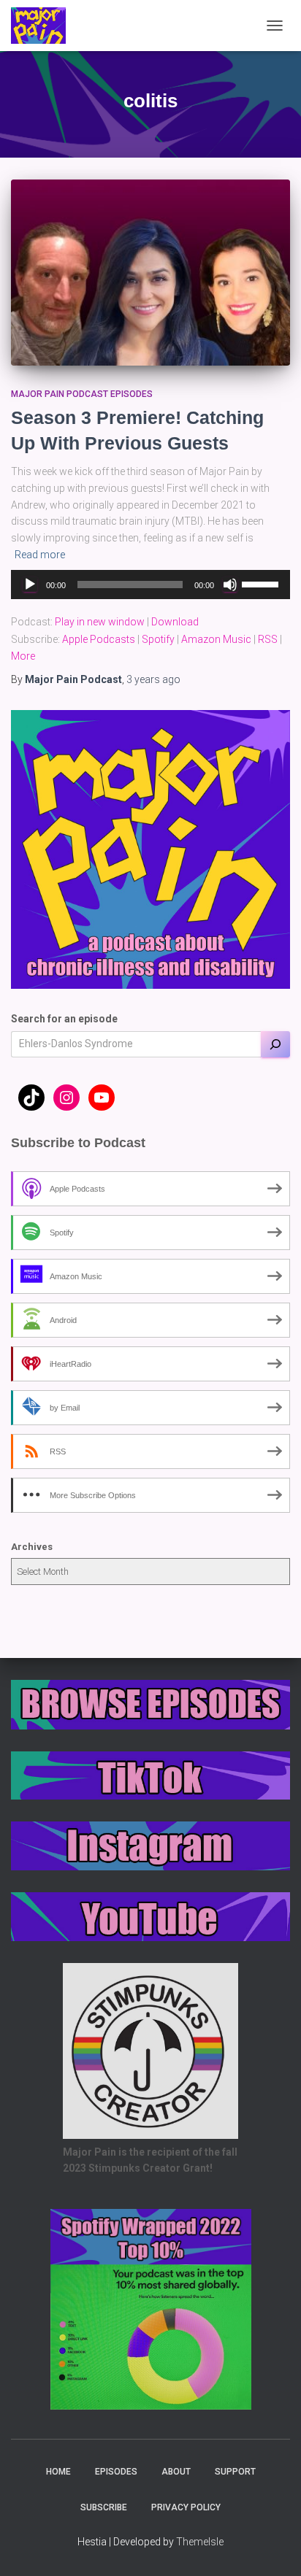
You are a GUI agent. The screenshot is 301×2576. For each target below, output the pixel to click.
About (176, 2472)
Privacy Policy (186, 2507)
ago (153, 679)
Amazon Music (216, 639)
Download (175, 622)
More (23, 656)
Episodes (116, 2472)
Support (235, 2472)
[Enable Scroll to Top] (272, 2547)
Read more (40, 555)
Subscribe (104, 2507)
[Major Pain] (44, 26)
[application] (150, 585)
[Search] (275, 1044)
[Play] (30, 585)
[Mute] (230, 585)
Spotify (158, 639)
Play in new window (100, 622)
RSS (268, 639)
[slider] (262, 583)
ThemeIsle (200, 2542)
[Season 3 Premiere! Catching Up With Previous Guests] (150, 273)
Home (58, 2472)
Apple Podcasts (99, 639)
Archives (32, 1547)
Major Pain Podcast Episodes (82, 394)
